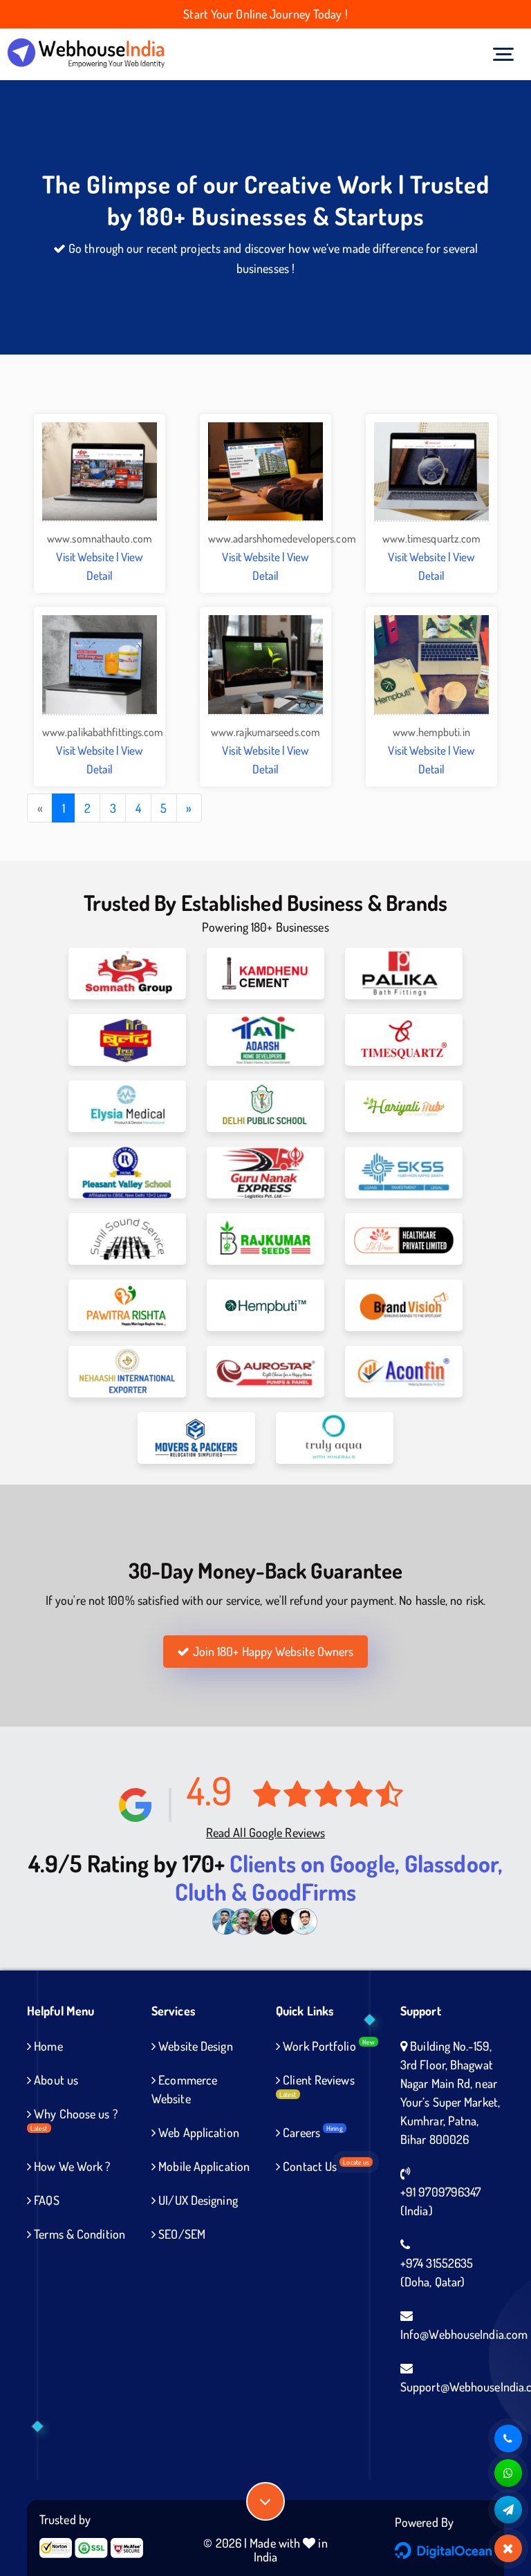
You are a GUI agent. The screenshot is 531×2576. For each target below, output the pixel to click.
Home (47, 2046)
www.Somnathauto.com (100, 538)
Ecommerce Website (184, 2089)
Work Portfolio (327, 2046)
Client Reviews (317, 2085)
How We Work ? (71, 2166)
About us (55, 2080)
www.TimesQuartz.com (432, 538)
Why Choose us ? (74, 2119)
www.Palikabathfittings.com (103, 732)
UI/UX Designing (197, 2200)
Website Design (194, 2046)
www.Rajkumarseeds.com (265, 732)
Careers (311, 2132)
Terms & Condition (78, 2234)
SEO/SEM (180, 2234)
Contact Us (325, 2166)
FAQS (45, 2200)
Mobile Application (203, 2166)
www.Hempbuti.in (431, 732)
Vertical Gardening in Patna (94, 2427)
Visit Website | (88, 557)
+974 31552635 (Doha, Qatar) (437, 2272)
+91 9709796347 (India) (440, 2201)
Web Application (197, 2132)
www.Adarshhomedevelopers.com (282, 538)
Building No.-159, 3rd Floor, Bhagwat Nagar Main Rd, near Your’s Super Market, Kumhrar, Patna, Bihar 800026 (450, 2093)
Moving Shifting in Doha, (224, 2427)
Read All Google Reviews (265, 1832)
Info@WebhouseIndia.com (464, 2334)
